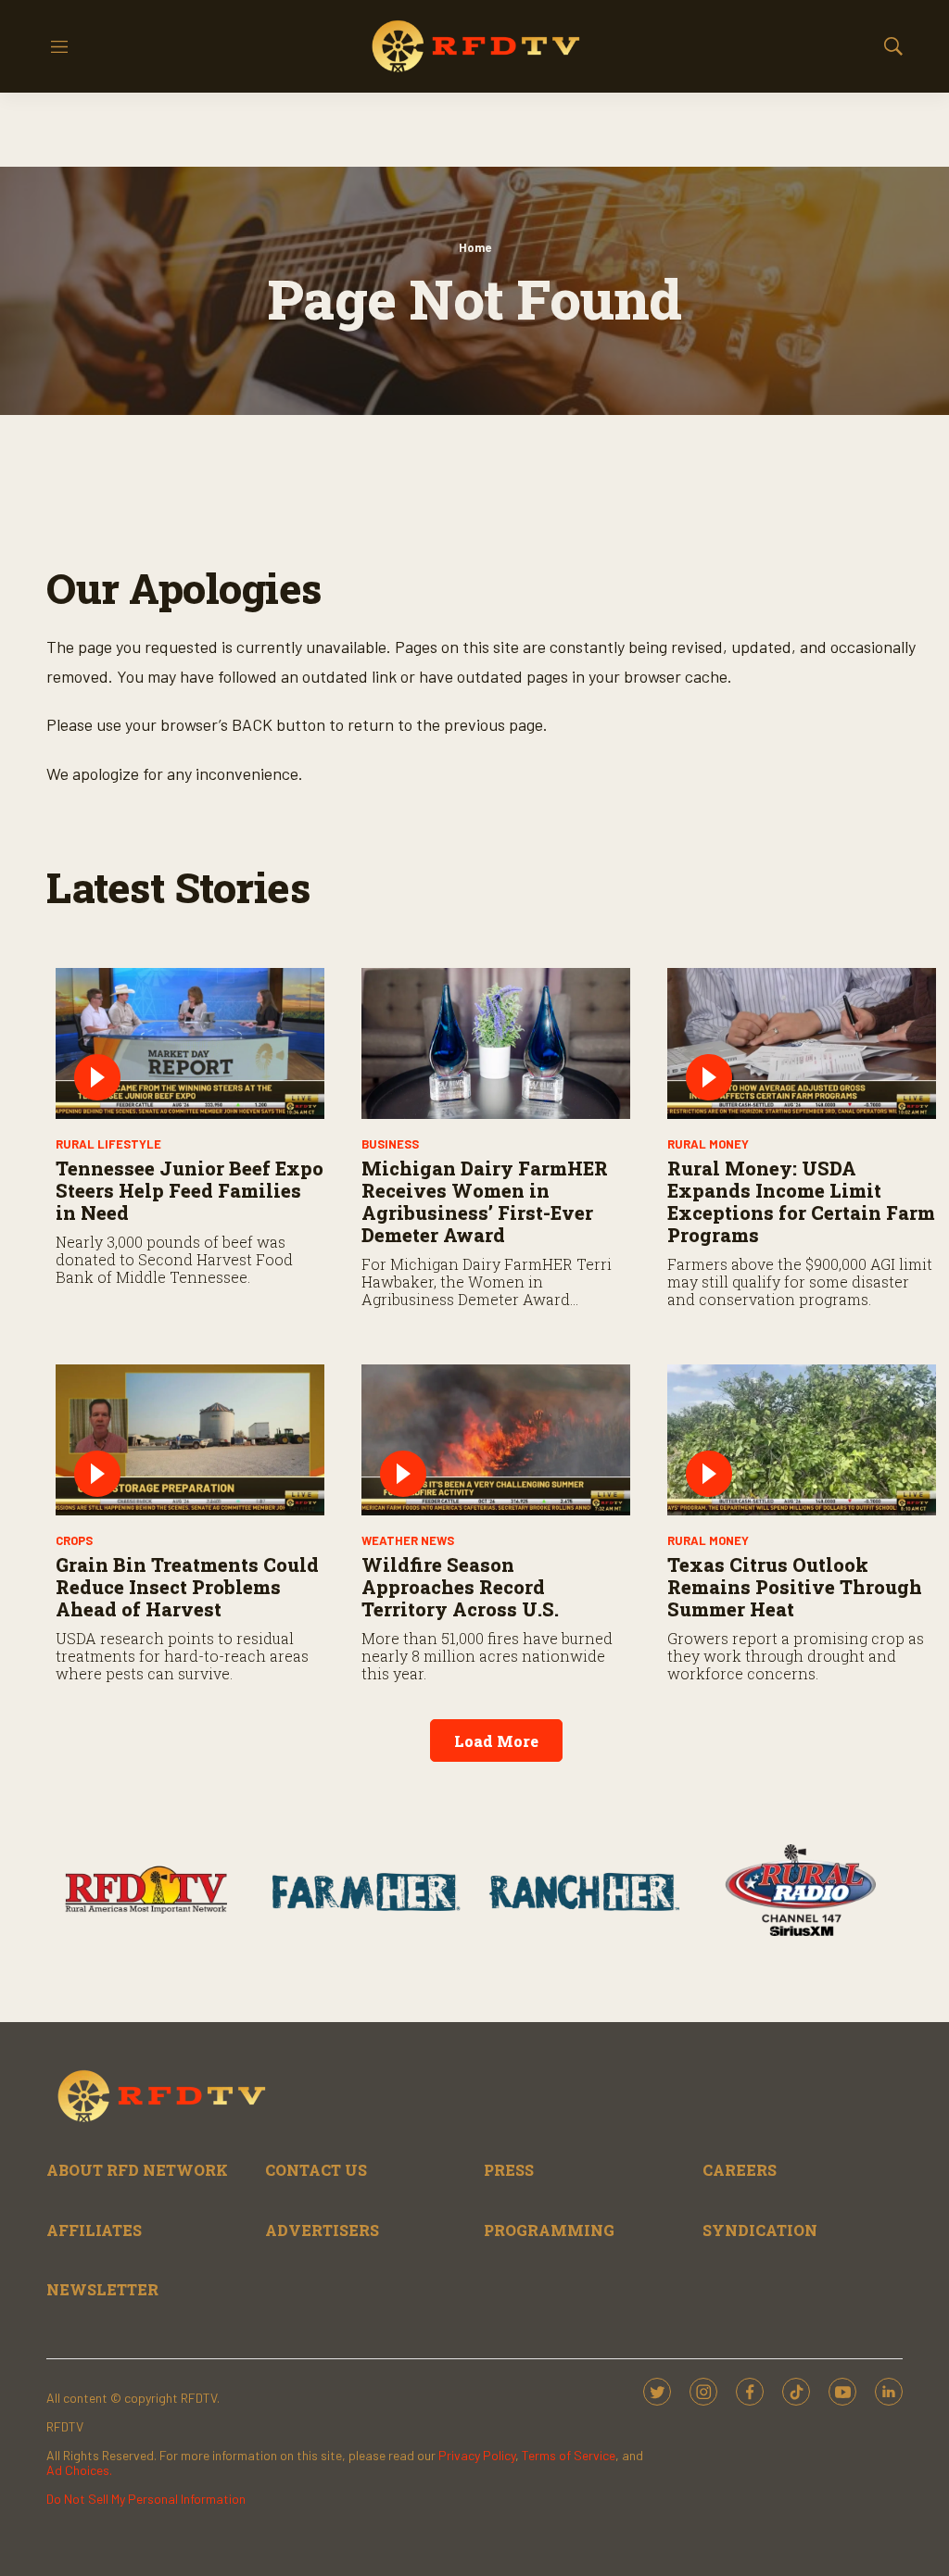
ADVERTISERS (322, 2230)
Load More (496, 1741)
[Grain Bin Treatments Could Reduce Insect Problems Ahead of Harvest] (190, 1440)
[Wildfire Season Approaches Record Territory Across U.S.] (496, 1440)
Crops (74, 1540)
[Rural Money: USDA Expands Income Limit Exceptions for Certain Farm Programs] (802, 1043)
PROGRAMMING (549, 2230)
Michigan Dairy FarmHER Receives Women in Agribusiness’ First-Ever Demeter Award (485, 1201)
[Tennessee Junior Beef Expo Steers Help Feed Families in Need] (190, 1043)
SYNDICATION (760, 2230)
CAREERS (740, 2170)
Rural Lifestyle (108, 1144)
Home (475, 247)
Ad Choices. (79, 2470)
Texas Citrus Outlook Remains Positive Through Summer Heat (795, 1587)
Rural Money (708, 1144)
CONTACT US (316, 2170)
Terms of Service (569, 2455)
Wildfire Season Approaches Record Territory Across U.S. (460, 1587)
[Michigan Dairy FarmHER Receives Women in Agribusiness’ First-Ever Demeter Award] (496, 1043)
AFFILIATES (94, 2230)
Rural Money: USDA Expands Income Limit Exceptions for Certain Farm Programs (801, 1201)
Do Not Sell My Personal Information (146, 2499)
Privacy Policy (477, 2455)
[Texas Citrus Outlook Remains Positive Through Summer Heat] (802, 1440)
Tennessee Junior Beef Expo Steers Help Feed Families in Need (190, 1190)
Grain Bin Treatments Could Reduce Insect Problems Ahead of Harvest (187, 1587)
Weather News (408, 1540)
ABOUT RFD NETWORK (137, 2170)
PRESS (509, 2170)
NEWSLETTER (102, 2289)
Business (390, 1144)
